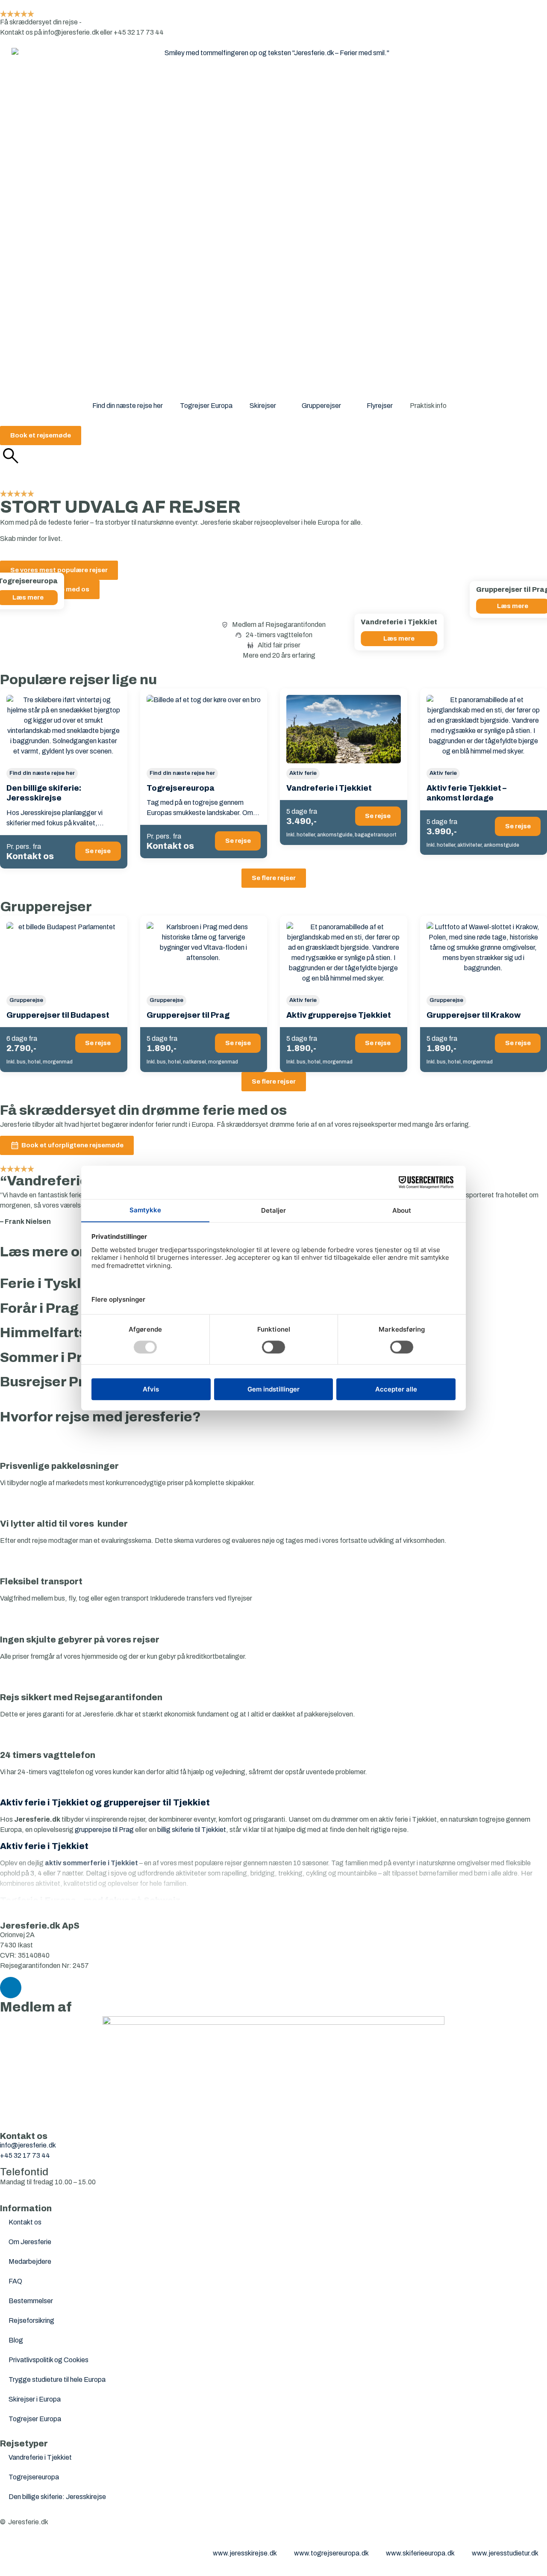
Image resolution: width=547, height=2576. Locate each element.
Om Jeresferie (30, 2242)
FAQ (15, 2281)
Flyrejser (380, 406)
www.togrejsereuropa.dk (331, 2553)
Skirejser (263, 406)
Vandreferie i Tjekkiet (40, 2457)
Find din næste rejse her (128, 406)
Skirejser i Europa (35, 2399)
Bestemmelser (31, 2301)
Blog (16, 2340)
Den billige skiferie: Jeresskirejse (57, 2497)
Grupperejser (321, 406)
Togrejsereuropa (34, 2477)
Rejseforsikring (31, 2320)
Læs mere (399, 638)
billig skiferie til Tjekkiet (192, 1830)
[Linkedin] (11, 1988)
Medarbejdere (30, 2261)
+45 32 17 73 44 (25, 2155)
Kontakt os (25, 2222)
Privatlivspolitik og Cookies (49, 2360)
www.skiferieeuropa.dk (420, 2553)
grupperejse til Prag (104, 1830)
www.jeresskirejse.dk (245, 2553)
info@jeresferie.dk (28, 2145)
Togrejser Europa (206, 406)
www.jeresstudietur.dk (505, 2553)
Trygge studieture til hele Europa (57, 2380)
